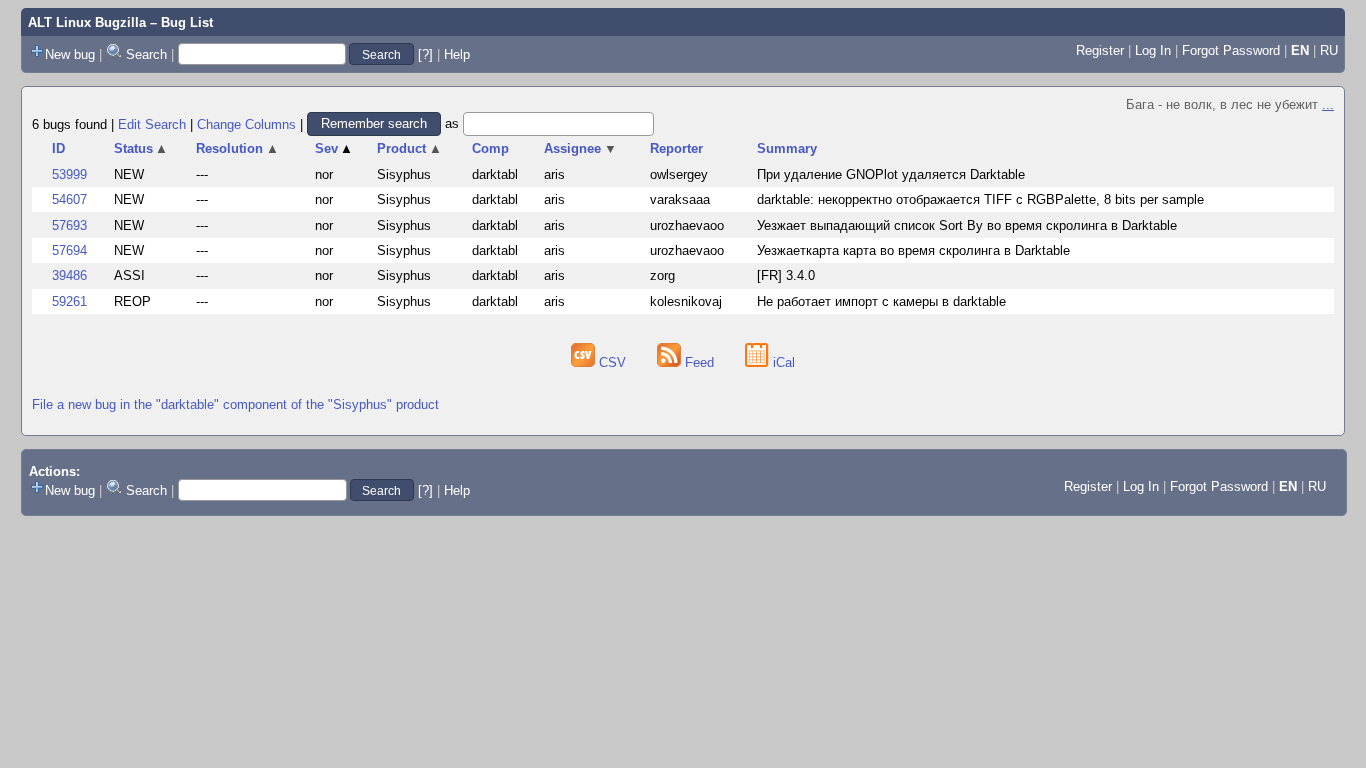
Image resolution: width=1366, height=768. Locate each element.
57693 (69, 225)
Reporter (676, 148)
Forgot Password (1231, 50)
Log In (1153, 50)
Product (409, 148)
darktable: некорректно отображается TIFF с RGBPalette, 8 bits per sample (980, 199)
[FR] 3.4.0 (786, 275)
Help (457, 54)
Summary (787, 148)
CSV (612, 362)
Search (146, 54)
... (1328, 104)
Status (141, 148)
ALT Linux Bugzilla (87, 22)
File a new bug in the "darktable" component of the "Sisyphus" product (235, 404)
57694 (69, 250)
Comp (490, 148)
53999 (69, 174)
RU (1329, 50)
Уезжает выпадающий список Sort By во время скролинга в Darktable (967, 225)
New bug (70, 54)
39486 (69, 275)
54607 (69, 199)
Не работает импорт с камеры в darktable (881, 301)
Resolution (237, 148)
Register (1100, 50)
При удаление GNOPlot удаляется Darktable (891, 174)
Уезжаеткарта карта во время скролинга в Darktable (913, 250)
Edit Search (152, 123)
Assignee (580, 148)
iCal (782, 362)
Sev (334, 148)
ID (58, 148)
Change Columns (246, 123)
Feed (699, 362)
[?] (425, 54)
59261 (69, 301)
